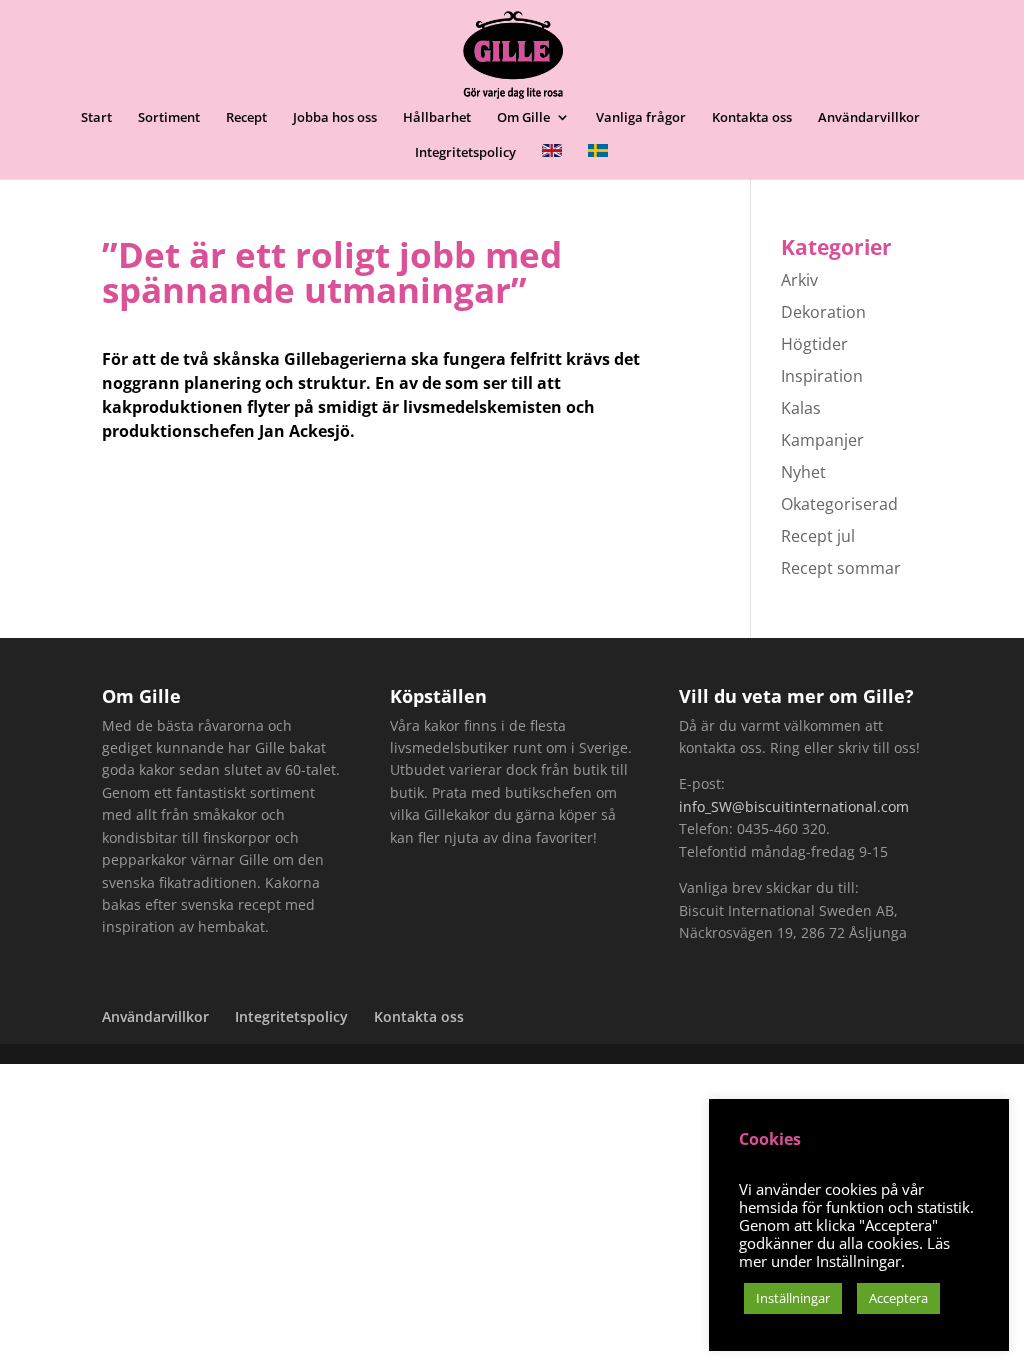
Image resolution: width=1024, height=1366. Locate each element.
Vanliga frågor (641, 118)
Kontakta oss (752, 118)
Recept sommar (841, 568)
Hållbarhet (437, 118)
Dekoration (823, 312)
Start (96, 118)
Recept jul (818, 536)
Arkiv (799, 280)
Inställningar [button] (793, 1298)
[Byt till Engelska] (552, 161)
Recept (246, 118)
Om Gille (523, 118)
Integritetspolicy (465, 153)
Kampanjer (822, 440)
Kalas (801, 408)
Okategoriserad (839, 504)
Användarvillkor (869, 118)
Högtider (814, 344)
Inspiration (822, 376)
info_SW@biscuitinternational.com (794, 806)
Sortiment (169, 118)
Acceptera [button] (898, 1298)
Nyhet (803, 472)
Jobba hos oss (335, 118)
